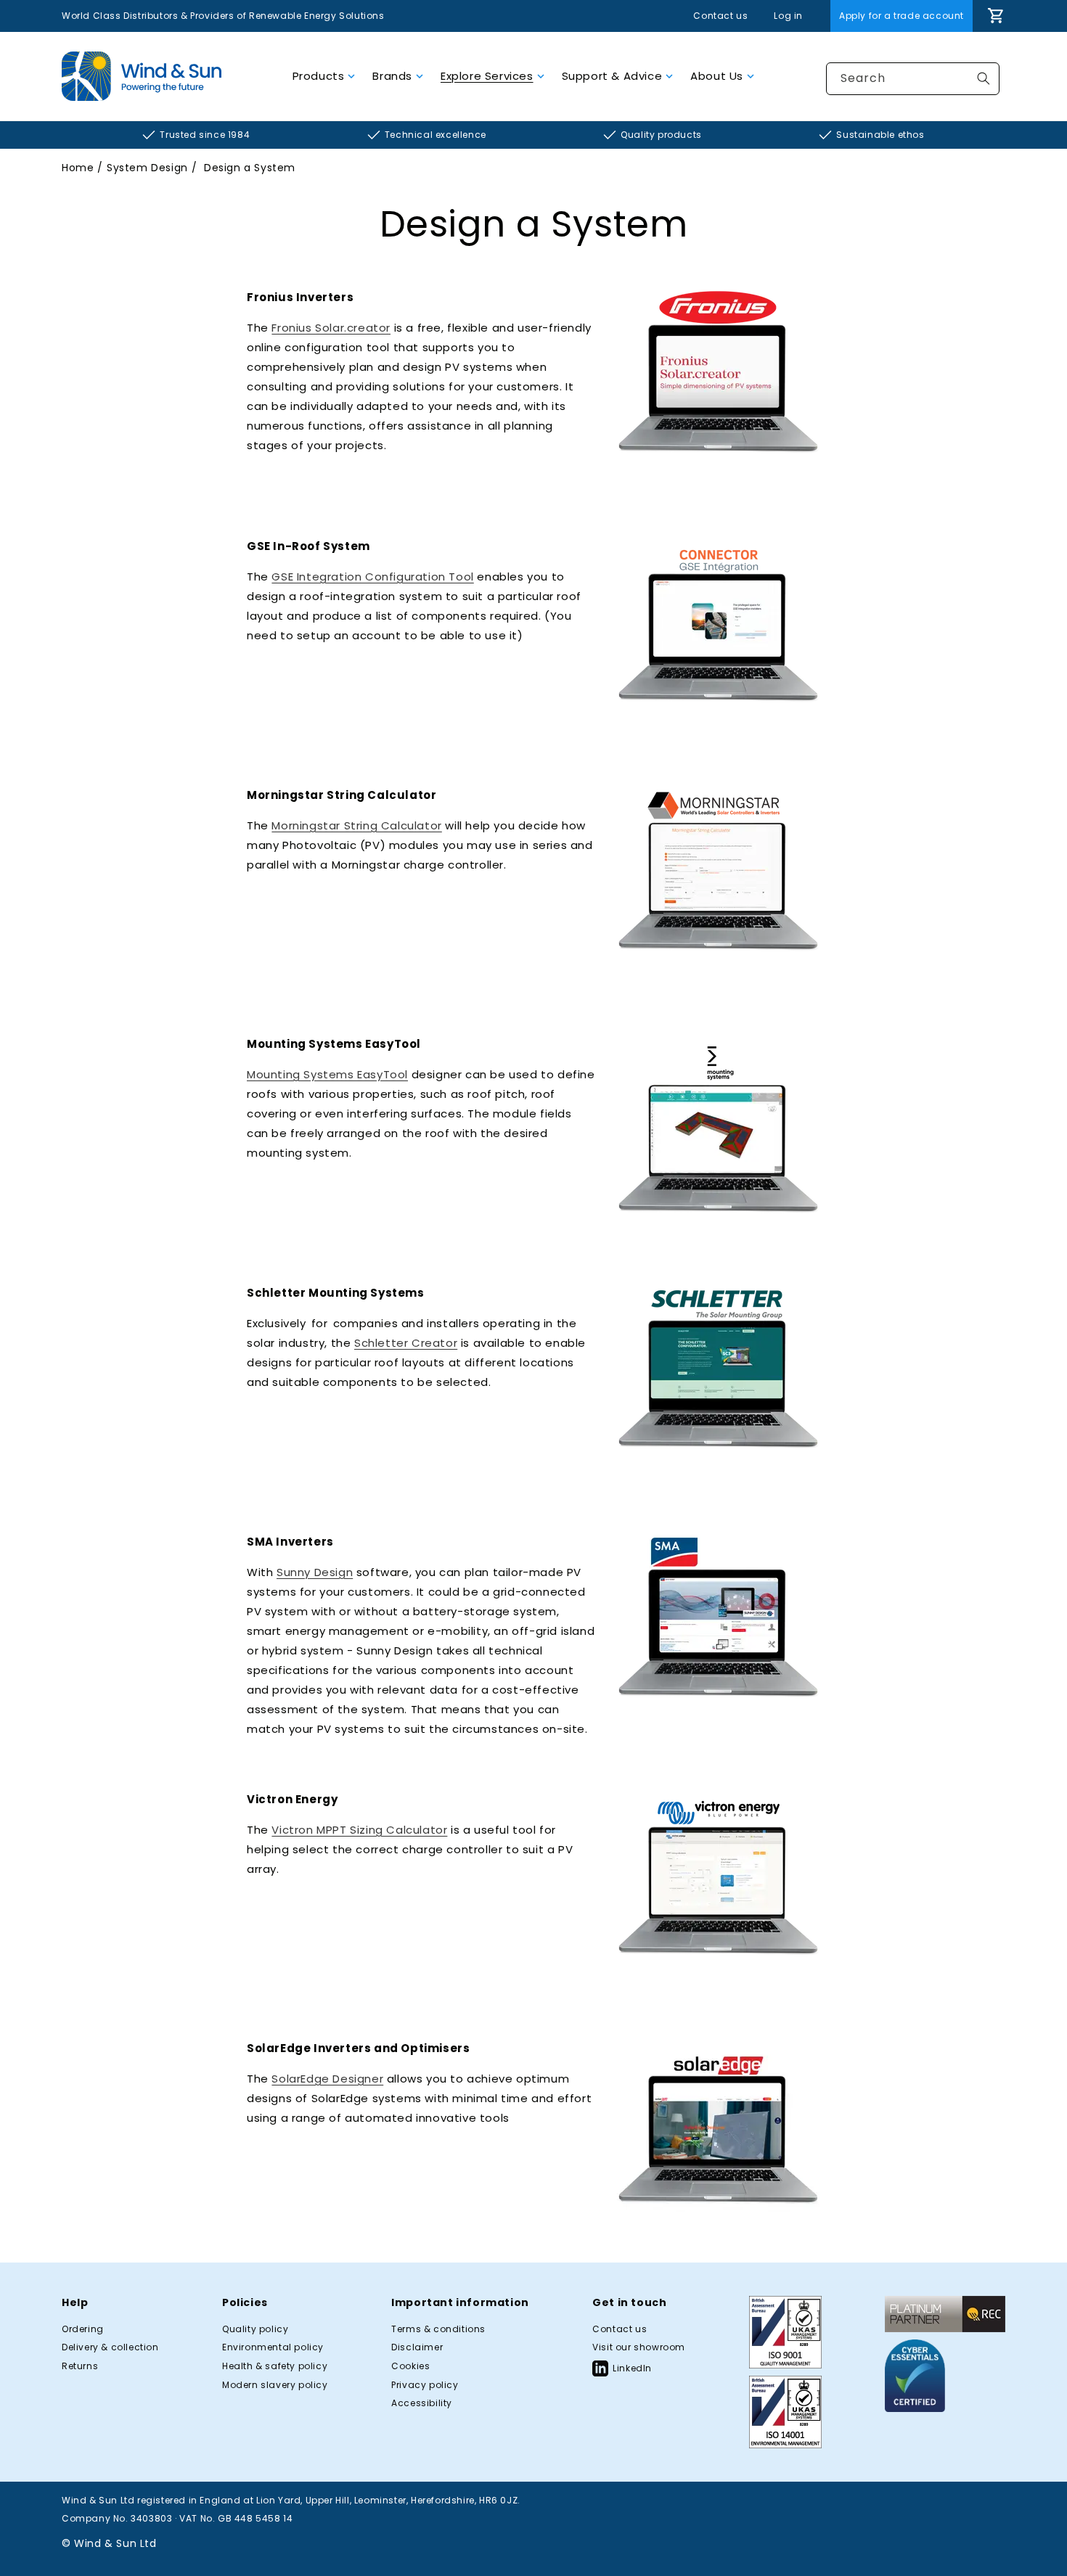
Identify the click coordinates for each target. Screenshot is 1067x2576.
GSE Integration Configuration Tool (372, 577)
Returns (80, 2366)
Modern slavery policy (275, 2385)
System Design (147, 168)
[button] (324, 76)
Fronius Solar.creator (331, 328)
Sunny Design (315, 1572)
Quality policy (255, 2329)
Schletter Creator (406, 1343)
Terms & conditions (438, 2329)
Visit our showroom (639, 2347)
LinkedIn (632, 2368)
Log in (788, 16)
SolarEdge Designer (327, 2079)
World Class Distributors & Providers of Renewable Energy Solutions (223, 16)
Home (78, 168)
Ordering (83, 2329)
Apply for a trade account (902, 16)
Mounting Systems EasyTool (327, 1074)
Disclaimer (417, 2347)
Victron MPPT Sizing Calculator (359, 1830)
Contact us (720, 16)
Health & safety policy (275, 2366)
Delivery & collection (110, 2347)
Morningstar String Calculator (356, 825)
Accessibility (422, 2403)
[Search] (984, 78)
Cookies (410, 2366)
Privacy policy (425, 2385)
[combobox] (913, 79)
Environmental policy (273, 2347)
